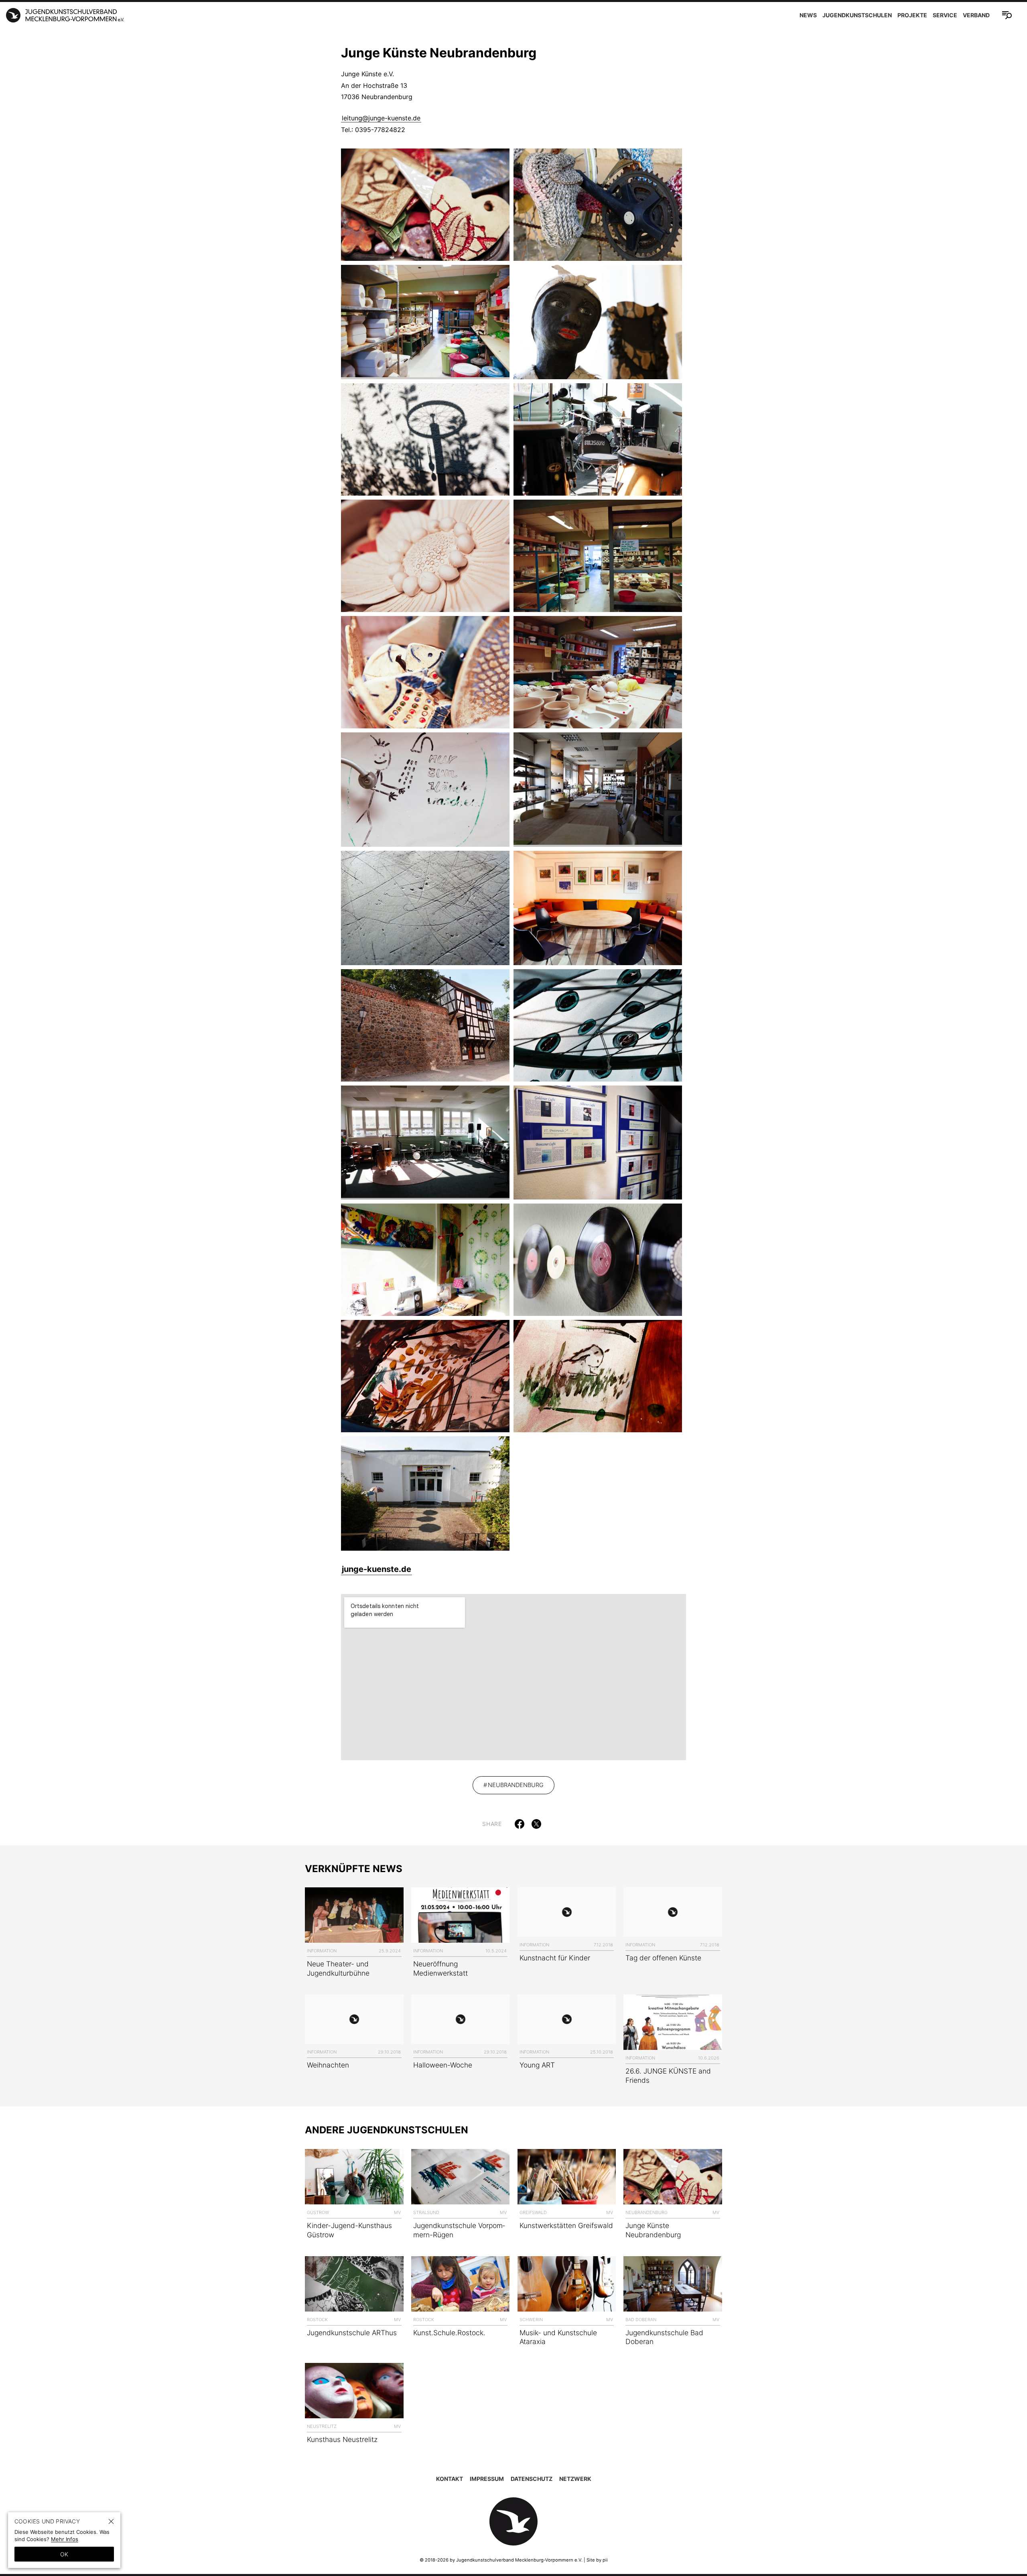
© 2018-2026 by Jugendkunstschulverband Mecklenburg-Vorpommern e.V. (501, 2560)
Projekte (912, 15)
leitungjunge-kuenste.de (381, 118)
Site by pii (597, 2560)
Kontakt (450, 2479)
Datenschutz (532, 2479)
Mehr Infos (65, 2539)
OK (64, 2554)
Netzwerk (575, 2479)
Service (945, 15)
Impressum (487, 2479)
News (808, 15)
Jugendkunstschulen (857, 15)
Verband (976, 15)
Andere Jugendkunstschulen (387, 2130)
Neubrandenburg (516, 1785)
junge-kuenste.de (376, 1569)
